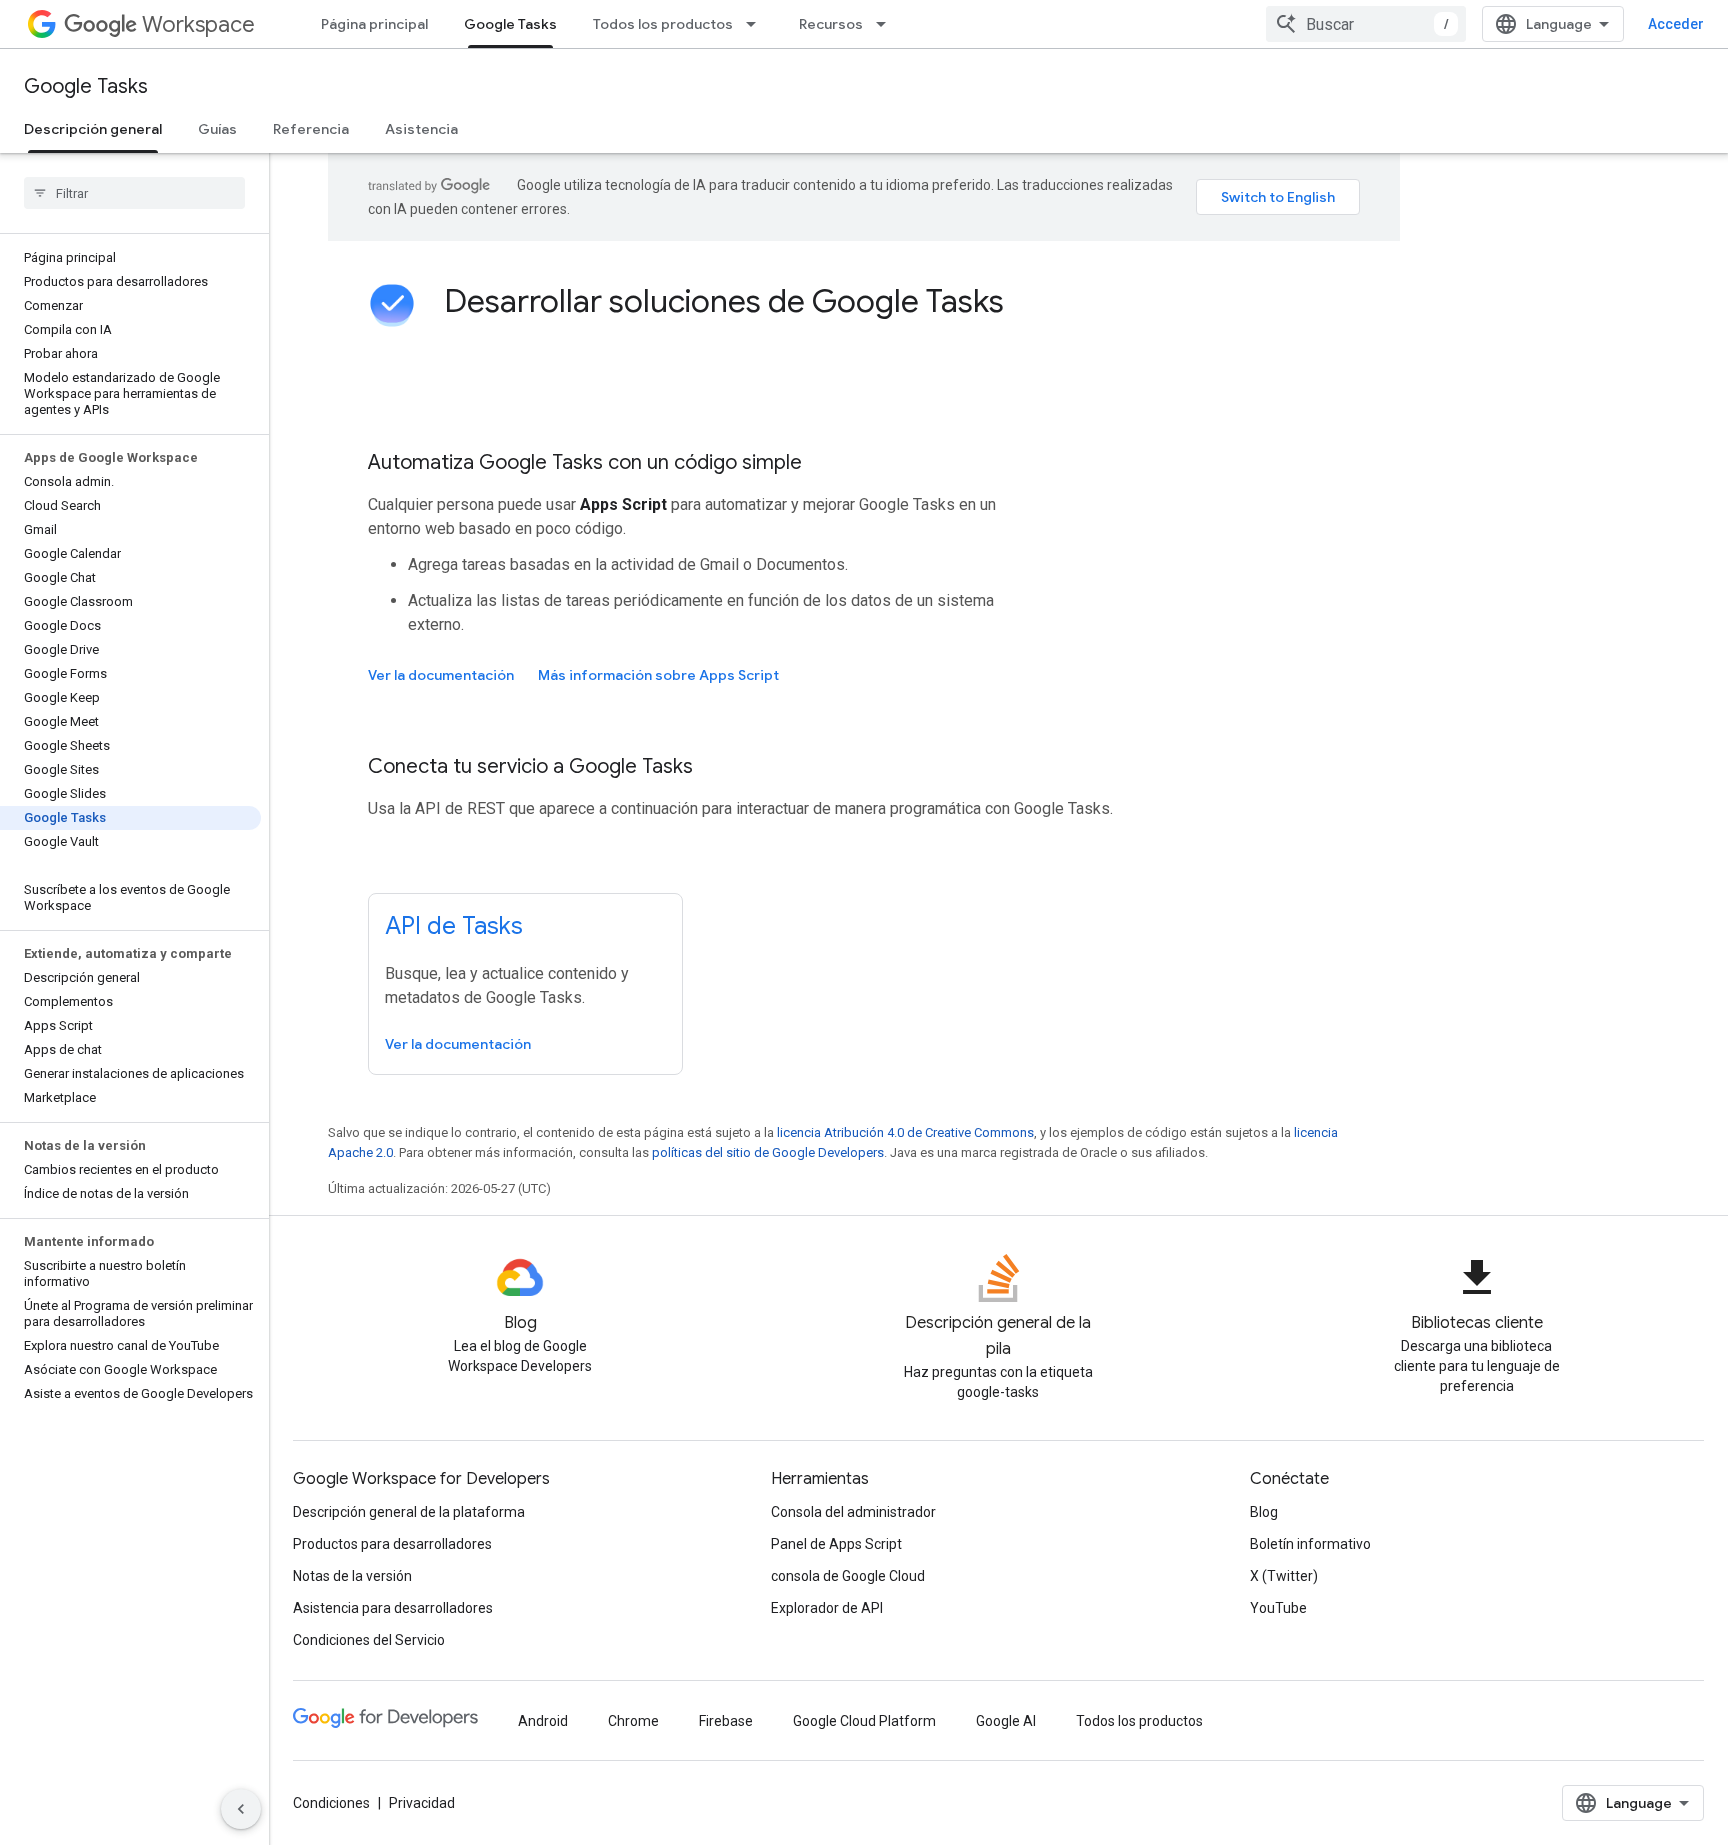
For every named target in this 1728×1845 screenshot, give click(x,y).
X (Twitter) (1284, 1576)
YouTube (1278, 1608)
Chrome (633, 1721)
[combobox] (1366, 24)
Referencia (311, 129)
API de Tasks (454, 926)
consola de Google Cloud (848, 1576)
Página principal (374, 24)
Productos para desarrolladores (392, 1544)
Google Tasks (510, 24)
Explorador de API (827, 1608)
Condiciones (331, 1803)
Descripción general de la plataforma (409, 1512)
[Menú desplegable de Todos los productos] (757, 24)
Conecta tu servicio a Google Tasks (530, 766)
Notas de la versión (352, 1576)
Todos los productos (663, 24)
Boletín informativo (1310, 1544)
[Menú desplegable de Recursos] (887, 24)
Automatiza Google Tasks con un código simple (585, 462)
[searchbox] (134, 193)
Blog (1264, 1512)
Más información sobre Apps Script (658, 675)
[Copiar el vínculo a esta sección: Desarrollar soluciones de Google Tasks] (1031, 304)
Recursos (831, 24)
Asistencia (421, 129)
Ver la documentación (441, 675)
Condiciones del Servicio (369, 1640)
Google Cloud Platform (864, 1721)
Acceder (1676, 24)
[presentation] (902, 301)
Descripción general (93, 129)
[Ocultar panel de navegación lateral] (241, 1809)
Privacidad (422, 1803)
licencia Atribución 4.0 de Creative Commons (905, 1132)
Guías (217, 129)
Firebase (726, 1721)
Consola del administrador (853, 1512)
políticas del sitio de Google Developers (768, 1152)
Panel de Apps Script (836, 1544)
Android (543, 1721)
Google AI (1006, 1721)
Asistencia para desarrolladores (393, 1608)
